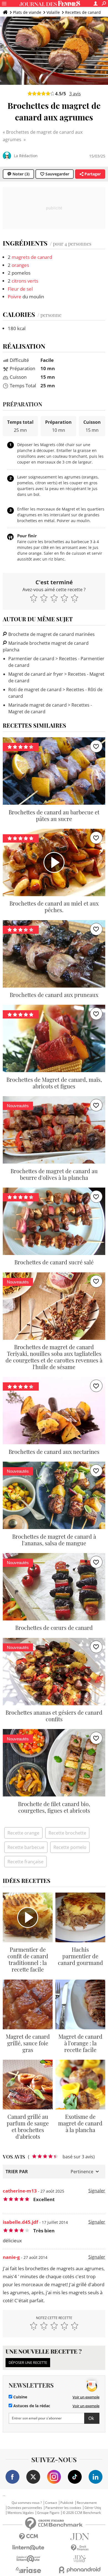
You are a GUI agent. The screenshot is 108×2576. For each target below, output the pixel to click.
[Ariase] (28, 2570)
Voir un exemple (86, 2397)
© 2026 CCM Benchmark (82, 2513)
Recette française (25, 1862)
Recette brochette (67, 1833)
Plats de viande (27, 12)
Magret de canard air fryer (36, 674)
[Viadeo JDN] (80, 2559)
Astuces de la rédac (31, 2406)
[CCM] (28, 2537)
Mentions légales (21, 2513)
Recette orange (23, 1833)
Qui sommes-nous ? (27, 2503)
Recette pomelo (70, 1847)
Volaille (53, 12)
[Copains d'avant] (28, 2559)
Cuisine (20, 2397)
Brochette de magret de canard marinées (51, 634)
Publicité (67, 2503)
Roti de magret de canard (35, 690)
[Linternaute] (28, 2548)
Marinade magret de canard (38, 705)
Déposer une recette (28, 2362)
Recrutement (87, 2503)
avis (75, 94)
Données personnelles (25, 2508)
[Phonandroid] (80, 2570)
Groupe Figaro (48, 2513)
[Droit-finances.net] (80, 2548)
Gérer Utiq (93, 2508)
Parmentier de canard (31, 659)
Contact (51, 2503)
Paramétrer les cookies (63, 2508)
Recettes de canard (83, 12)
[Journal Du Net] (80, 2537)
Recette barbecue (26, 1847)
